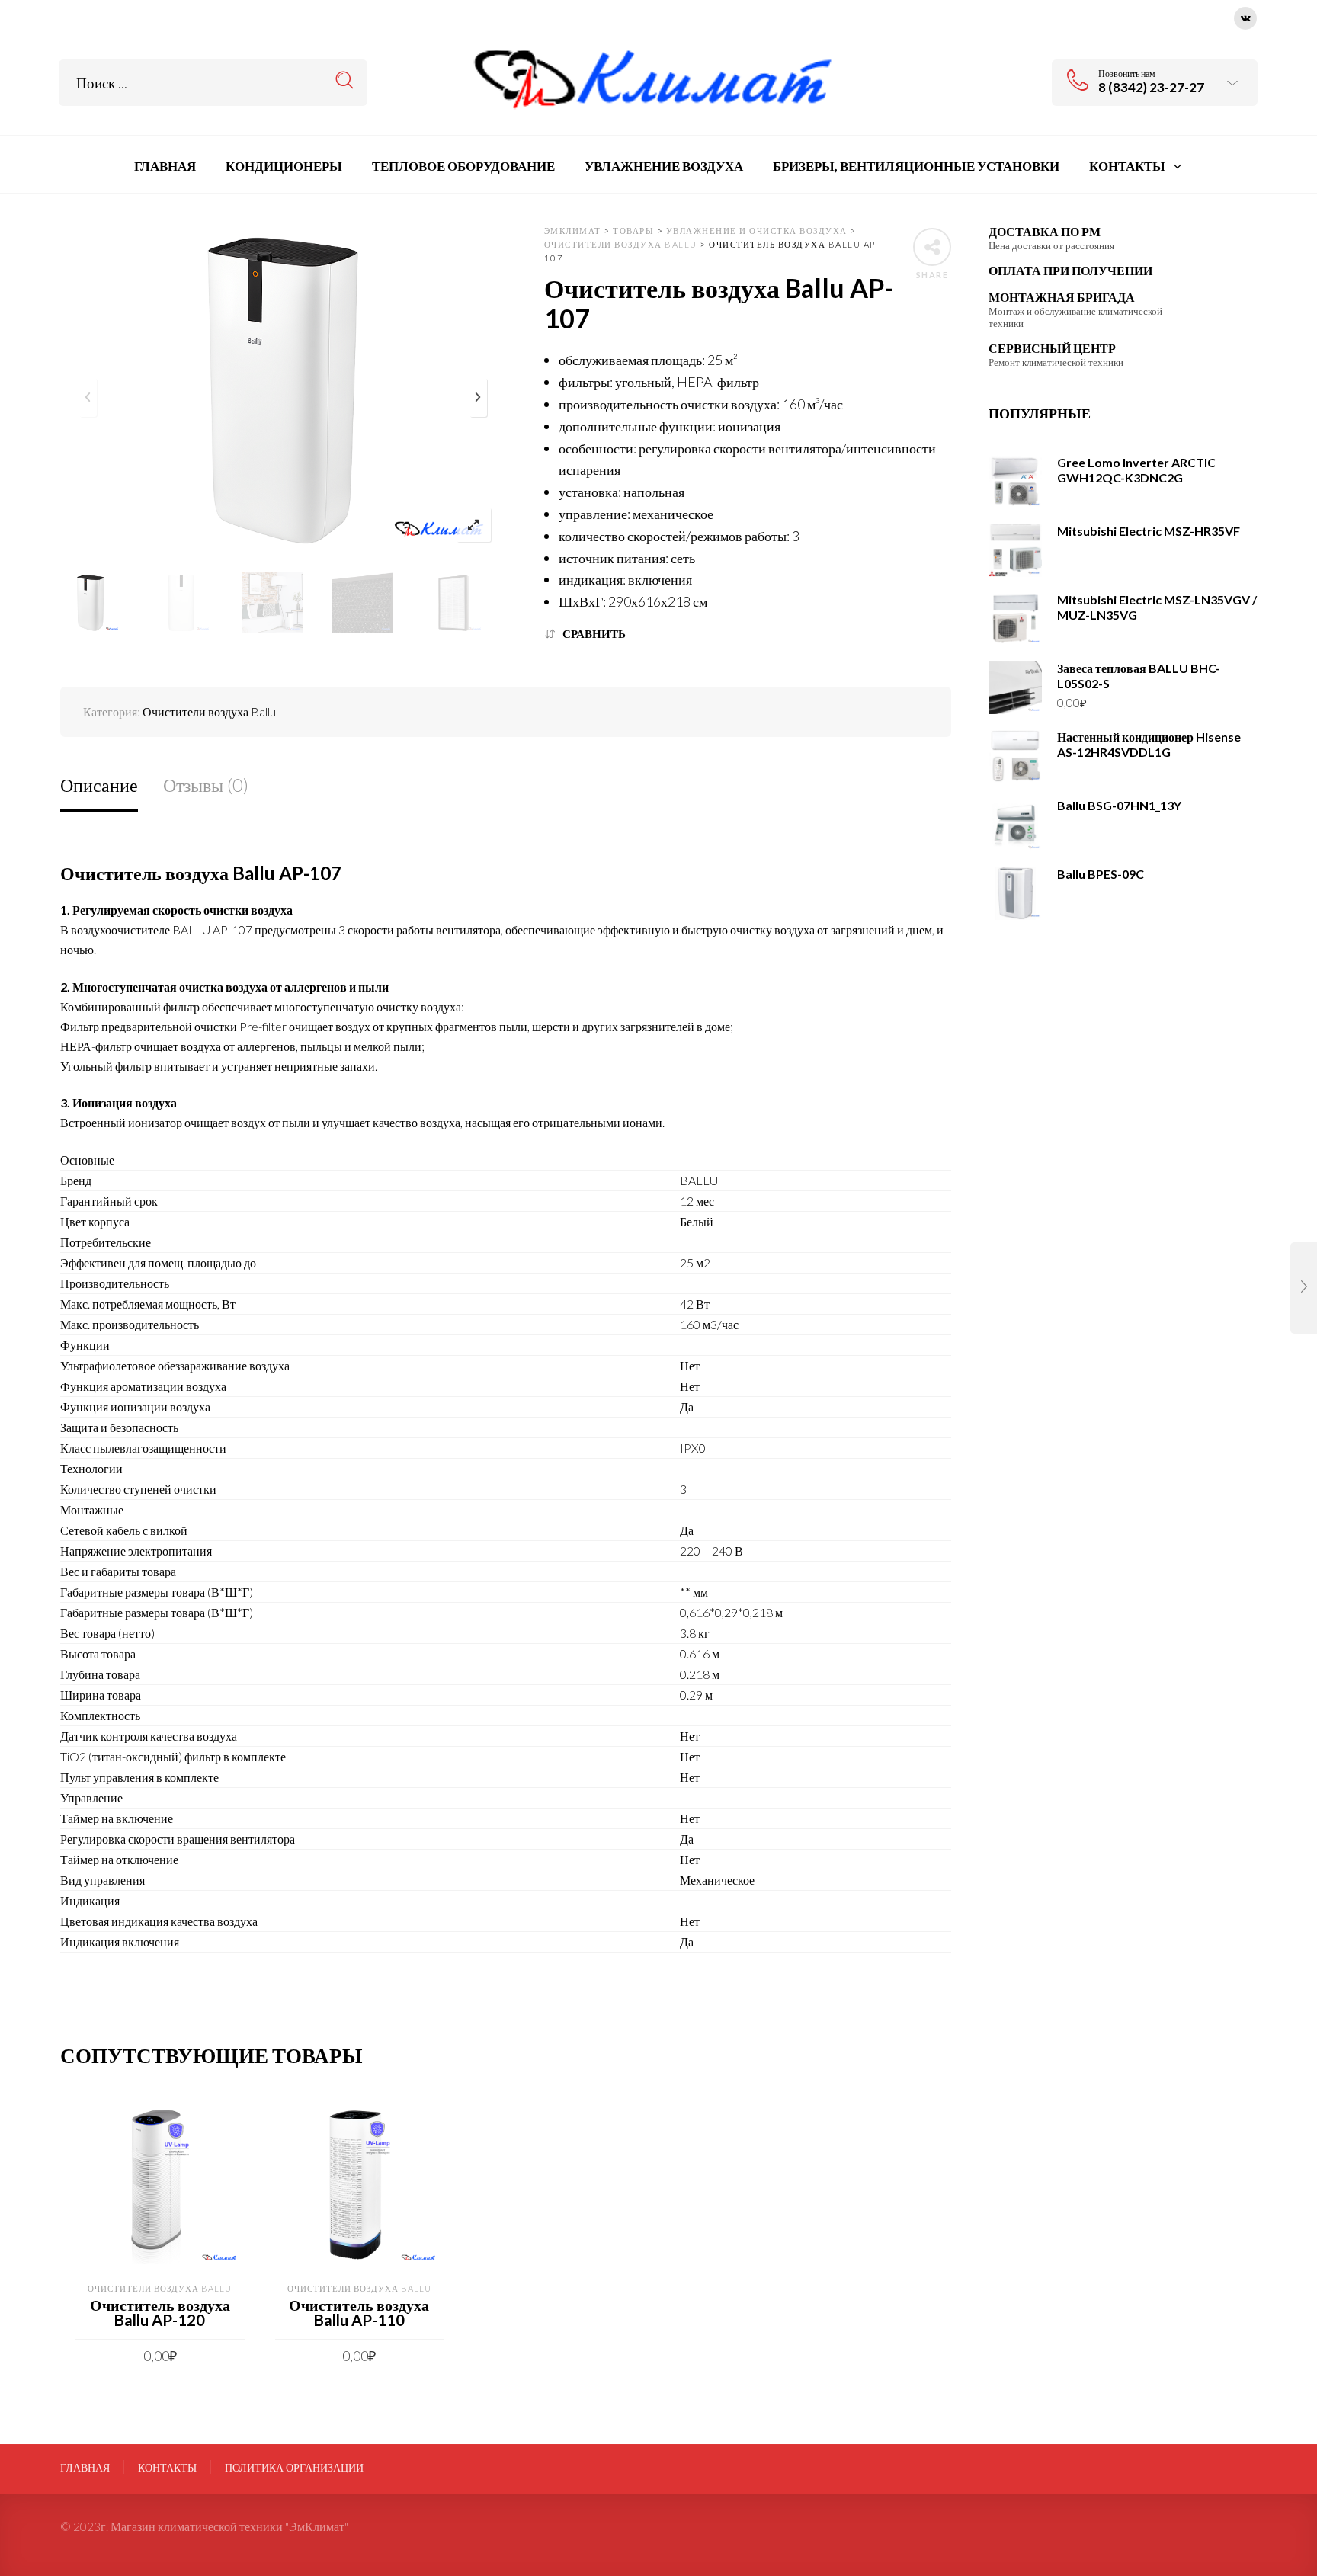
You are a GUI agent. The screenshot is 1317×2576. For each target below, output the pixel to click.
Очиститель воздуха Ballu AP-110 (359, 2312)
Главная (85, 2468)
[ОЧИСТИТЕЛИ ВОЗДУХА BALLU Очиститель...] (1304, 1288)
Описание (99, 785)
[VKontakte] (1245, 16)
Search (345, 80)
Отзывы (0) (206, 785)
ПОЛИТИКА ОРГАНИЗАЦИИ (294, 2468)
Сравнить (594, 634)
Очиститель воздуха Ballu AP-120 (160, 2312)
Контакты (167, 2468)
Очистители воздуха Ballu (209, 711)
